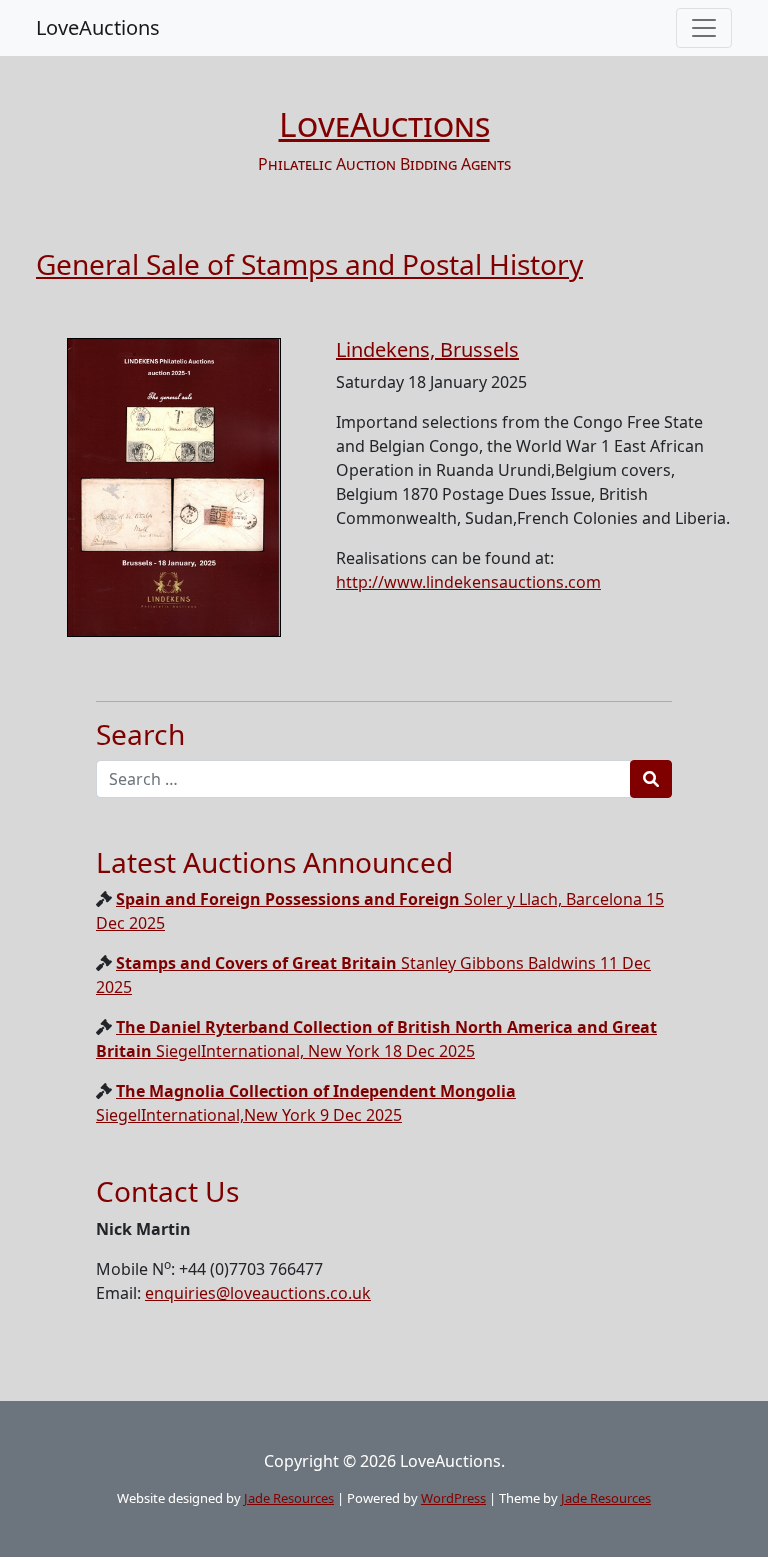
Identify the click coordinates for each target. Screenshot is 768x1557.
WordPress (453, 1498)
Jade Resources (289, 1498)
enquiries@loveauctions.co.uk (258, 1293)
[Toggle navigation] (704, 28)
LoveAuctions (98, 27)
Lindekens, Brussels (427, 349)
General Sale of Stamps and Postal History (309, 264)
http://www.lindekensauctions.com (468, 582)
